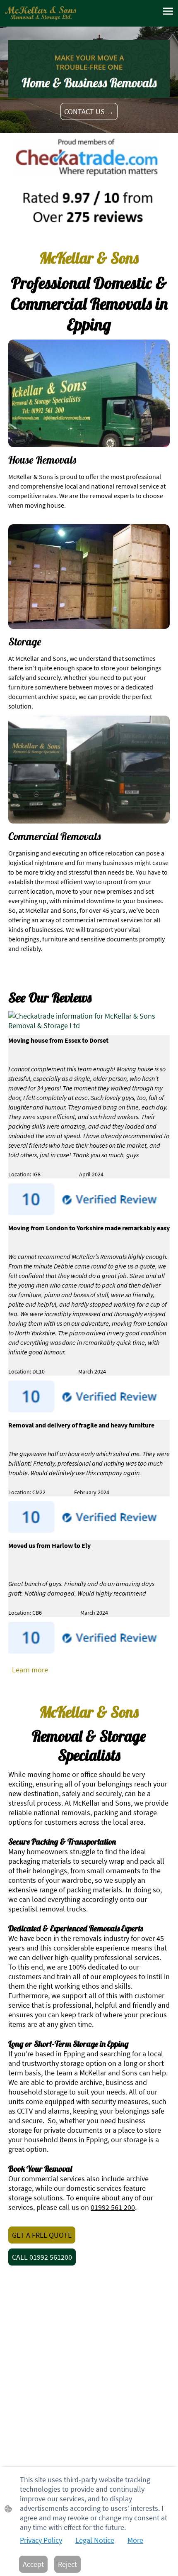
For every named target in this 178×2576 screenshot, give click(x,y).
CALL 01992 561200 (42, 2257)
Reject (67, 2564)
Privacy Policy (41, 2540)
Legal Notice (95, 2540)
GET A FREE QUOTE (42, 2235)
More (135, 2540)
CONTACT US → (89, 111)
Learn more (30, 1670)
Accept (33, 2564)
